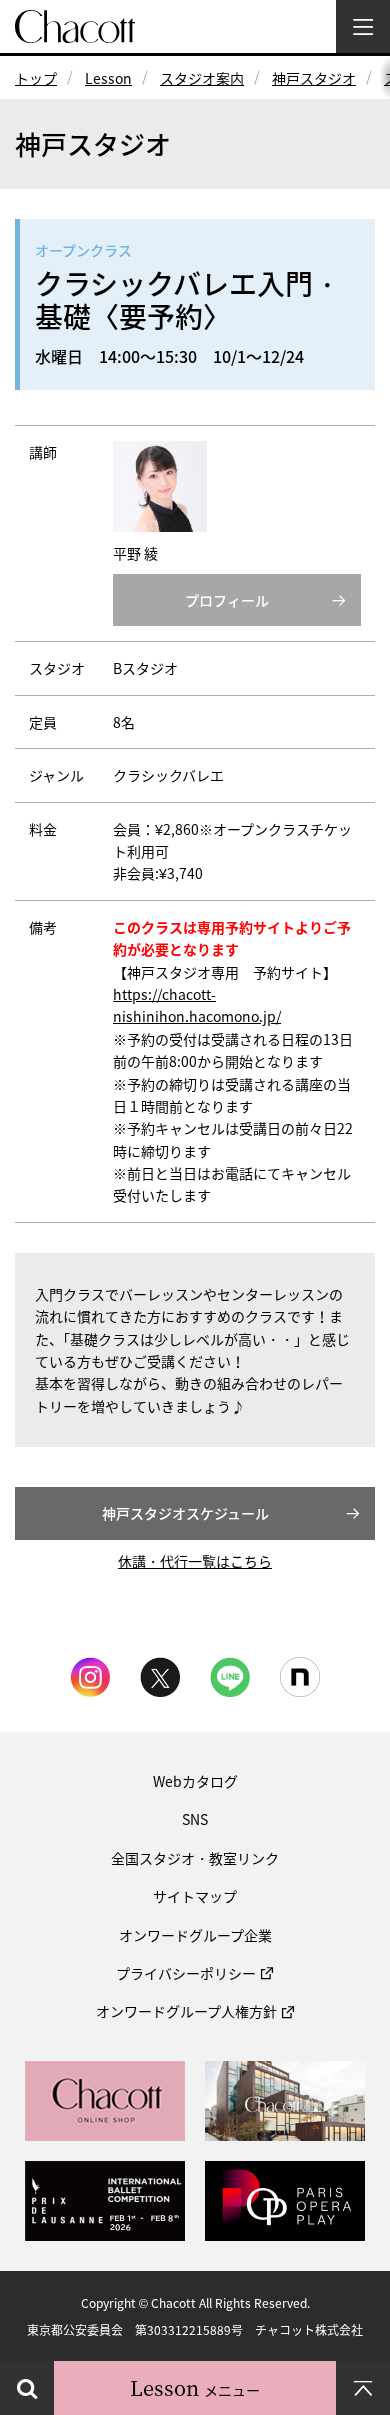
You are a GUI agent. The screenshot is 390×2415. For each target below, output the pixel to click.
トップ (36, 78)
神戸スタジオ (314, 78)
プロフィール (227, 600)
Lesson (108, 78)
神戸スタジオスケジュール (185, 1513)
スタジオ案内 (202, 78)
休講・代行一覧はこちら (195, 1561)
